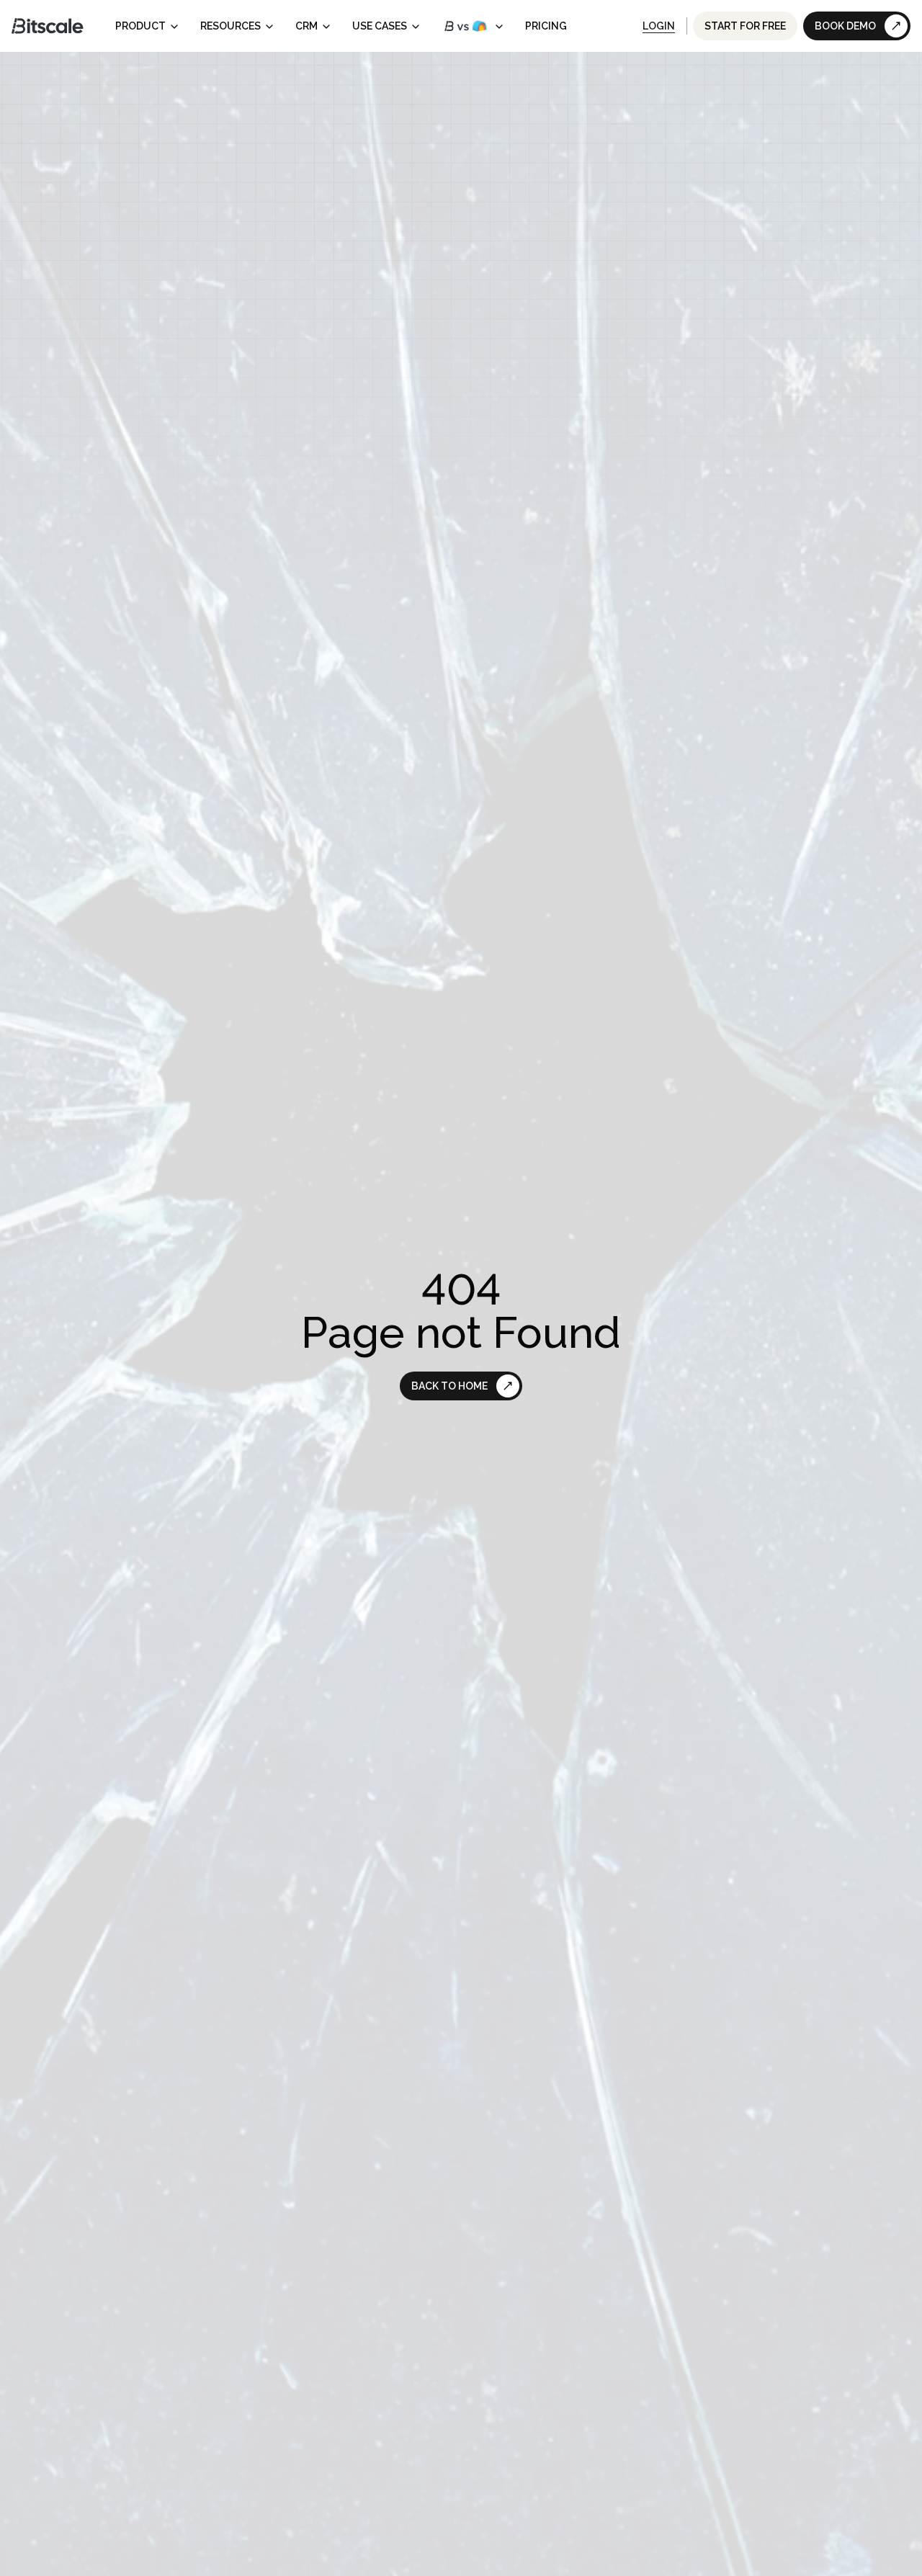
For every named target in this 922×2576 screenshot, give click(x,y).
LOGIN (659, 26)
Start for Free (745, 26)
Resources (230, 26)
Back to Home (449, 1386)
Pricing (546, 26)
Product (140, 26)
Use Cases (380, 26)
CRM (306, 26)
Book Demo (845, 26)
